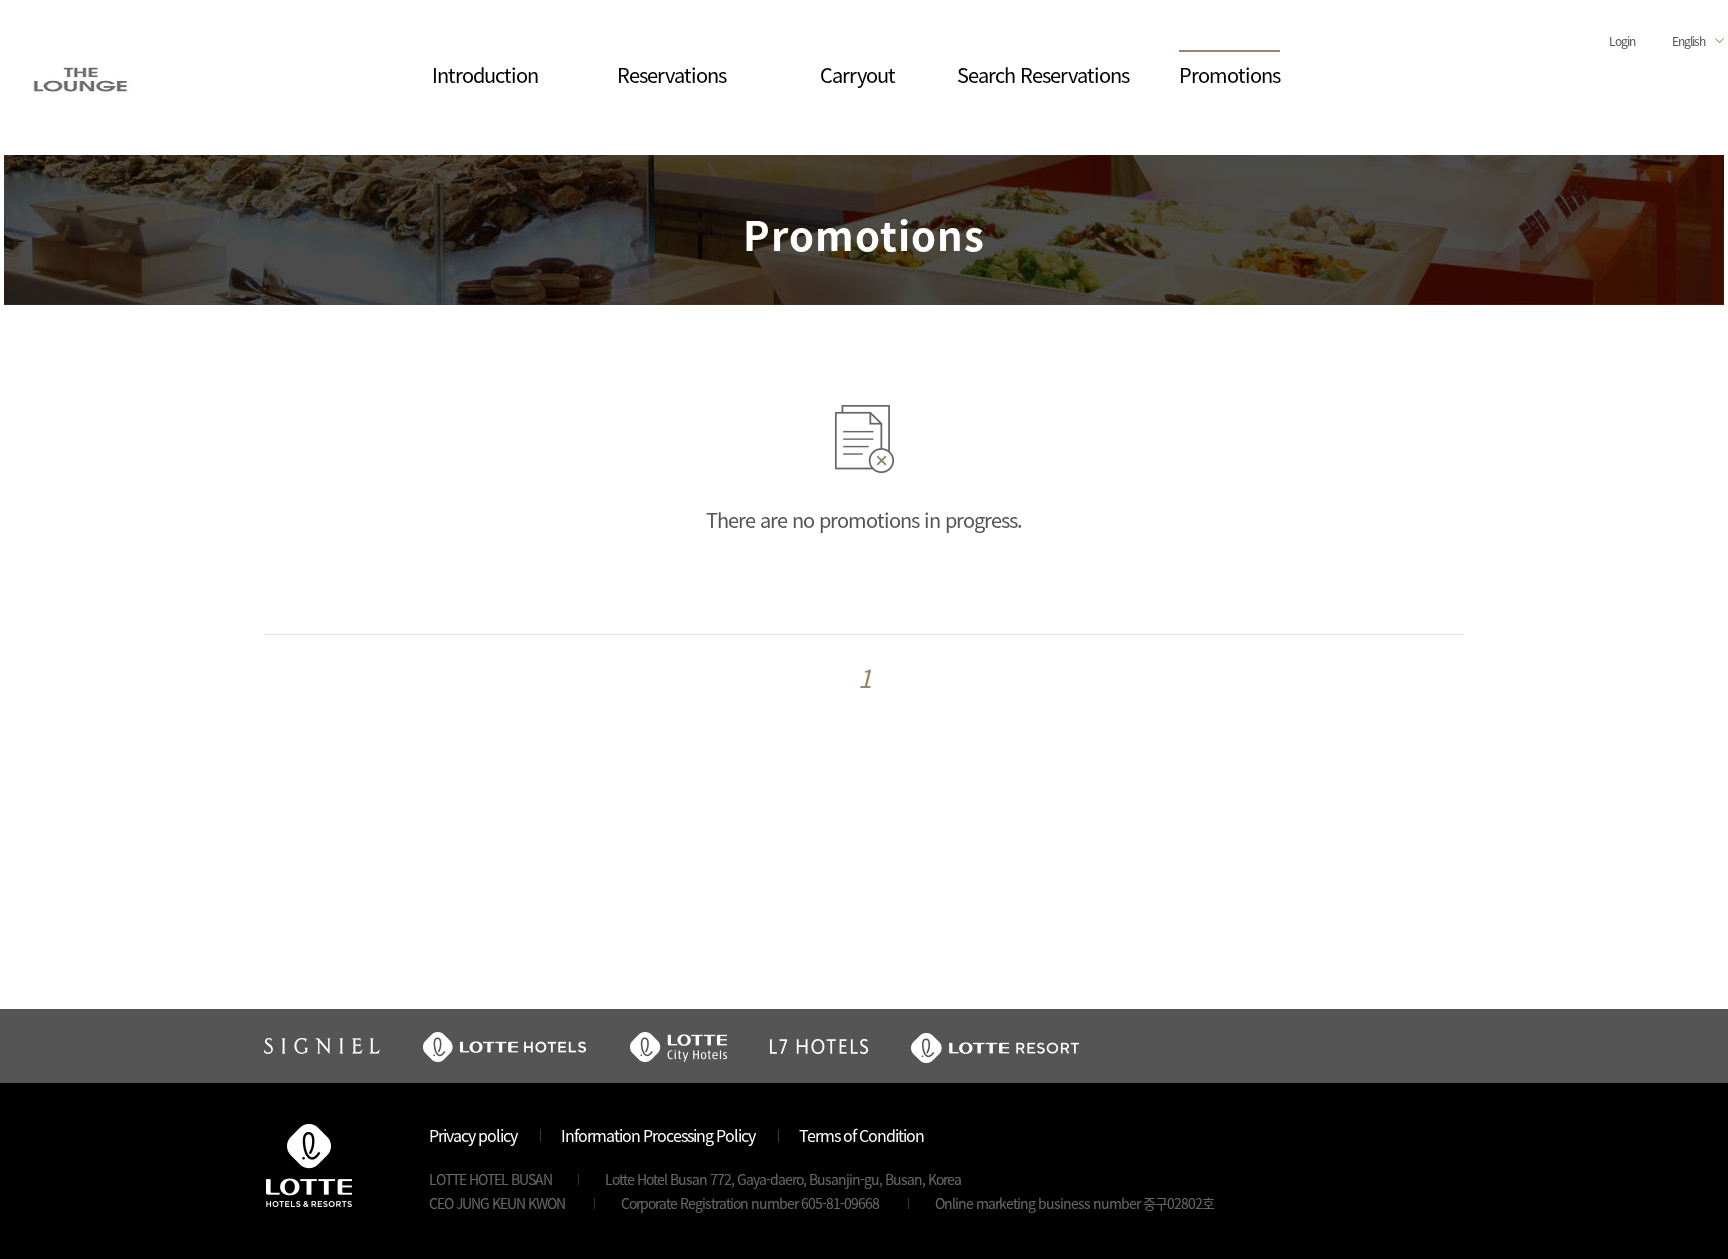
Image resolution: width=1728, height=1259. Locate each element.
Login (1622, 40)
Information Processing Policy (658, 1135)
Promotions (1229, 74)
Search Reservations (1043, 74)
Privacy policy (473, 1135)
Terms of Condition (861, 1135)
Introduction (485, 74)
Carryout (857, 74)
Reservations (671, 74)
